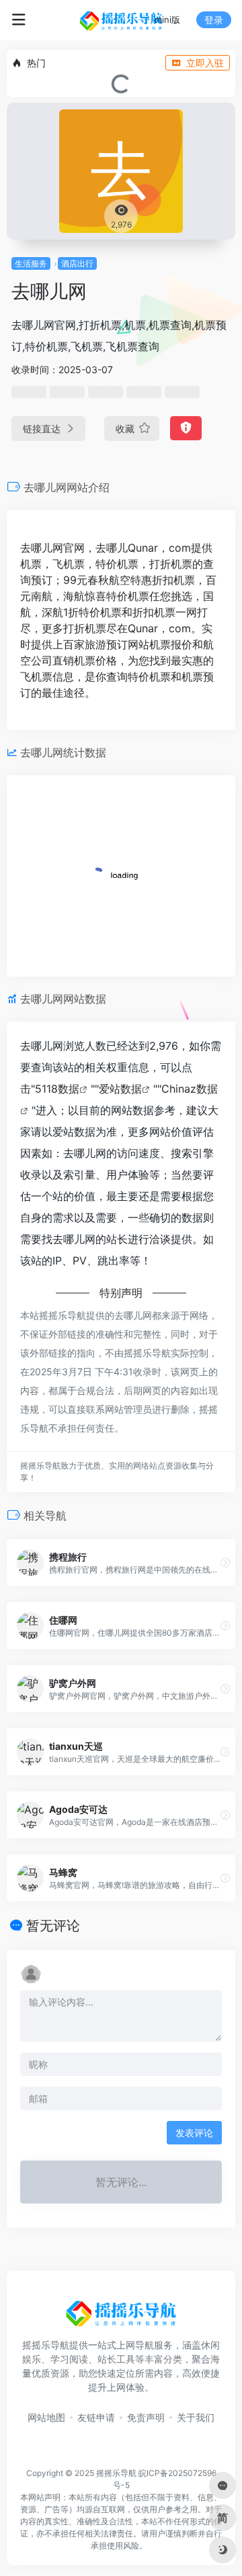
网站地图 (46, 2417)
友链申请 (96, 2417)
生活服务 (31, 263)
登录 (214, 20)
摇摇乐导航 (116, 2473)
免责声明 (146, 2417)
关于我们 (196, 2417)
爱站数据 (120, 1089)
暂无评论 (53, 1926)
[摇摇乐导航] (121, 20)
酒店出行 (77, 263)
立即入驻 (205, 63)
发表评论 (194, 2133)
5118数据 (57, 1089)
